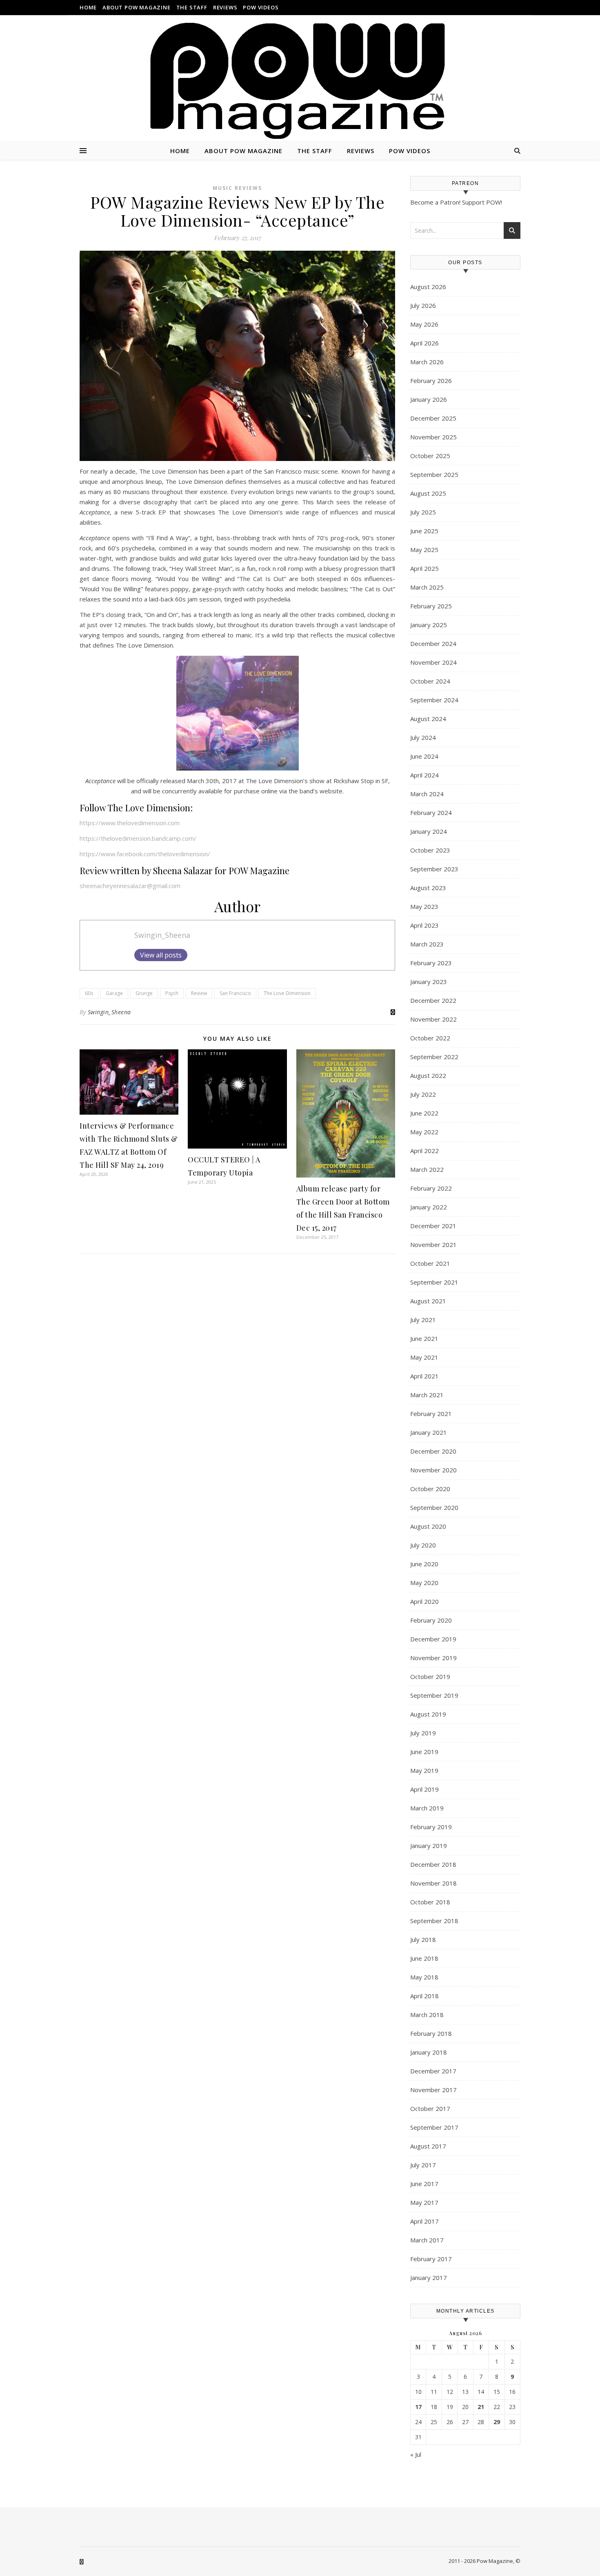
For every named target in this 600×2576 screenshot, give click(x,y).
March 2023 (427, 944)
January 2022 (429, 1207)
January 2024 (429, 831)
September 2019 (434, 1695)
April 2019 (424, 1789)
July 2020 (423, 1545)
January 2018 (429, 2052)
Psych (172, 993)
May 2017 (424, 2202)
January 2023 (429, 982)
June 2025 (424, 531)
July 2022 (423, 1094)
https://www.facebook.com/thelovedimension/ (145, 854)
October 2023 (430, 850)
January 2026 (429, 399)
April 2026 (424, 343)
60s (89, 993)
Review (199, 993)
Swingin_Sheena (162, 935)
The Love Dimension (287, 993)
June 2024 (424, 756)
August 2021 (428, 1301)
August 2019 (428, 1714)
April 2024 (424, 775)
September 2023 (434, 869)
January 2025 (429, 625)
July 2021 (423, 1320)
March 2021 (427, 1395)
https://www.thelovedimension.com (130, 823)
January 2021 (429, 1432)
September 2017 (434, 2127)
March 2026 (427, 362)
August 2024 (428, 719)
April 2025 (424, 568)
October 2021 (430, 1263)
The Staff (192, 7)
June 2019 (424, 1752)
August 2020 (428, 1526)
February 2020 (431, 1620)
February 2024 (431, 813)
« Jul (416, 2454)
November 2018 (433, 1883)
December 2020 (433, 1451)
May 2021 (424, 1357)
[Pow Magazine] (300, 81)
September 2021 (434, 1282)
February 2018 (431, 2033)
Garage (114, 993)
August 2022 (428, 1075)
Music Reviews (237, 188)
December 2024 (433, 643)
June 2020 (424, 1564)
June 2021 (424, 1338)
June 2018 (424, 1958)
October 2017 (430, 2108)
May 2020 (424, 1583)
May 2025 (424, 550)
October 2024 (430, 681)
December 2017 (433, 2071)
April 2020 (424, 1601)
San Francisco (235, 993)
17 (418, 2407)
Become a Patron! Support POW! (456, 202)
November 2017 (433, 2090)
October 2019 (430, 1677)
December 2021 (433, 1226)
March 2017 (427, 2240)
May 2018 (424, 1977)
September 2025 (434, 474)
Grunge (144, 993)
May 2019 (424, 1770)
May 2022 (424, 1132)
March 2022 (427, 1169)
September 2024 (434, 700)
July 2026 (423, 305)
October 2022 (430, 1038)
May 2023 (424, 906)
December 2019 (433, 1639)
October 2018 (430, 1902)
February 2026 (431, 381)
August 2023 (428, 888)
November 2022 (433, 1019)
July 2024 (423, 737)
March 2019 (427, 1808)
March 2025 (427, 587)
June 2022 (424, 1113)
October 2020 (430, 1489)
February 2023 (431, 963)
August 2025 (428, 493)
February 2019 (431, 1827)
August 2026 (428, 287)
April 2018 (424, 1996)
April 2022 (424, 1151)
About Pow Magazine (136, 7)
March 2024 (427, 794)
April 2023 (424, 925)
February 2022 (431, 1188)
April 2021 (424, 1376)
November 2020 (433, 1470)
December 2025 (433, 418)
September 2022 (434, 1057)
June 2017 (424, 2184)
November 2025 (433, 437)
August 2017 (428, 2146)
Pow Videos (261, 7)
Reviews (225, 7)
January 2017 (429, 2278)
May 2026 (424, 324)
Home (88, 7)
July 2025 (423, 512)
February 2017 (431, 2259)
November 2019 (433, 1658)
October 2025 (430, 456)
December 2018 (433, 1864)
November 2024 (433, 662)
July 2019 (423, 1733)
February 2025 (431, 606)
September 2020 (434, 1507)
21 (481, 2407)
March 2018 (427, 2015)
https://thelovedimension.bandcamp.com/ (138, 838)
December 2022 (433, 1000)
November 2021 (433, 1245)
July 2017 (423, 2165)
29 (497, 2422)
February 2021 (431, 1414)
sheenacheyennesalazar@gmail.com (130, 886)
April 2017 (424, 2221)
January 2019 (429, 1846)
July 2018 (423, 1939)
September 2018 (434, 1921)
